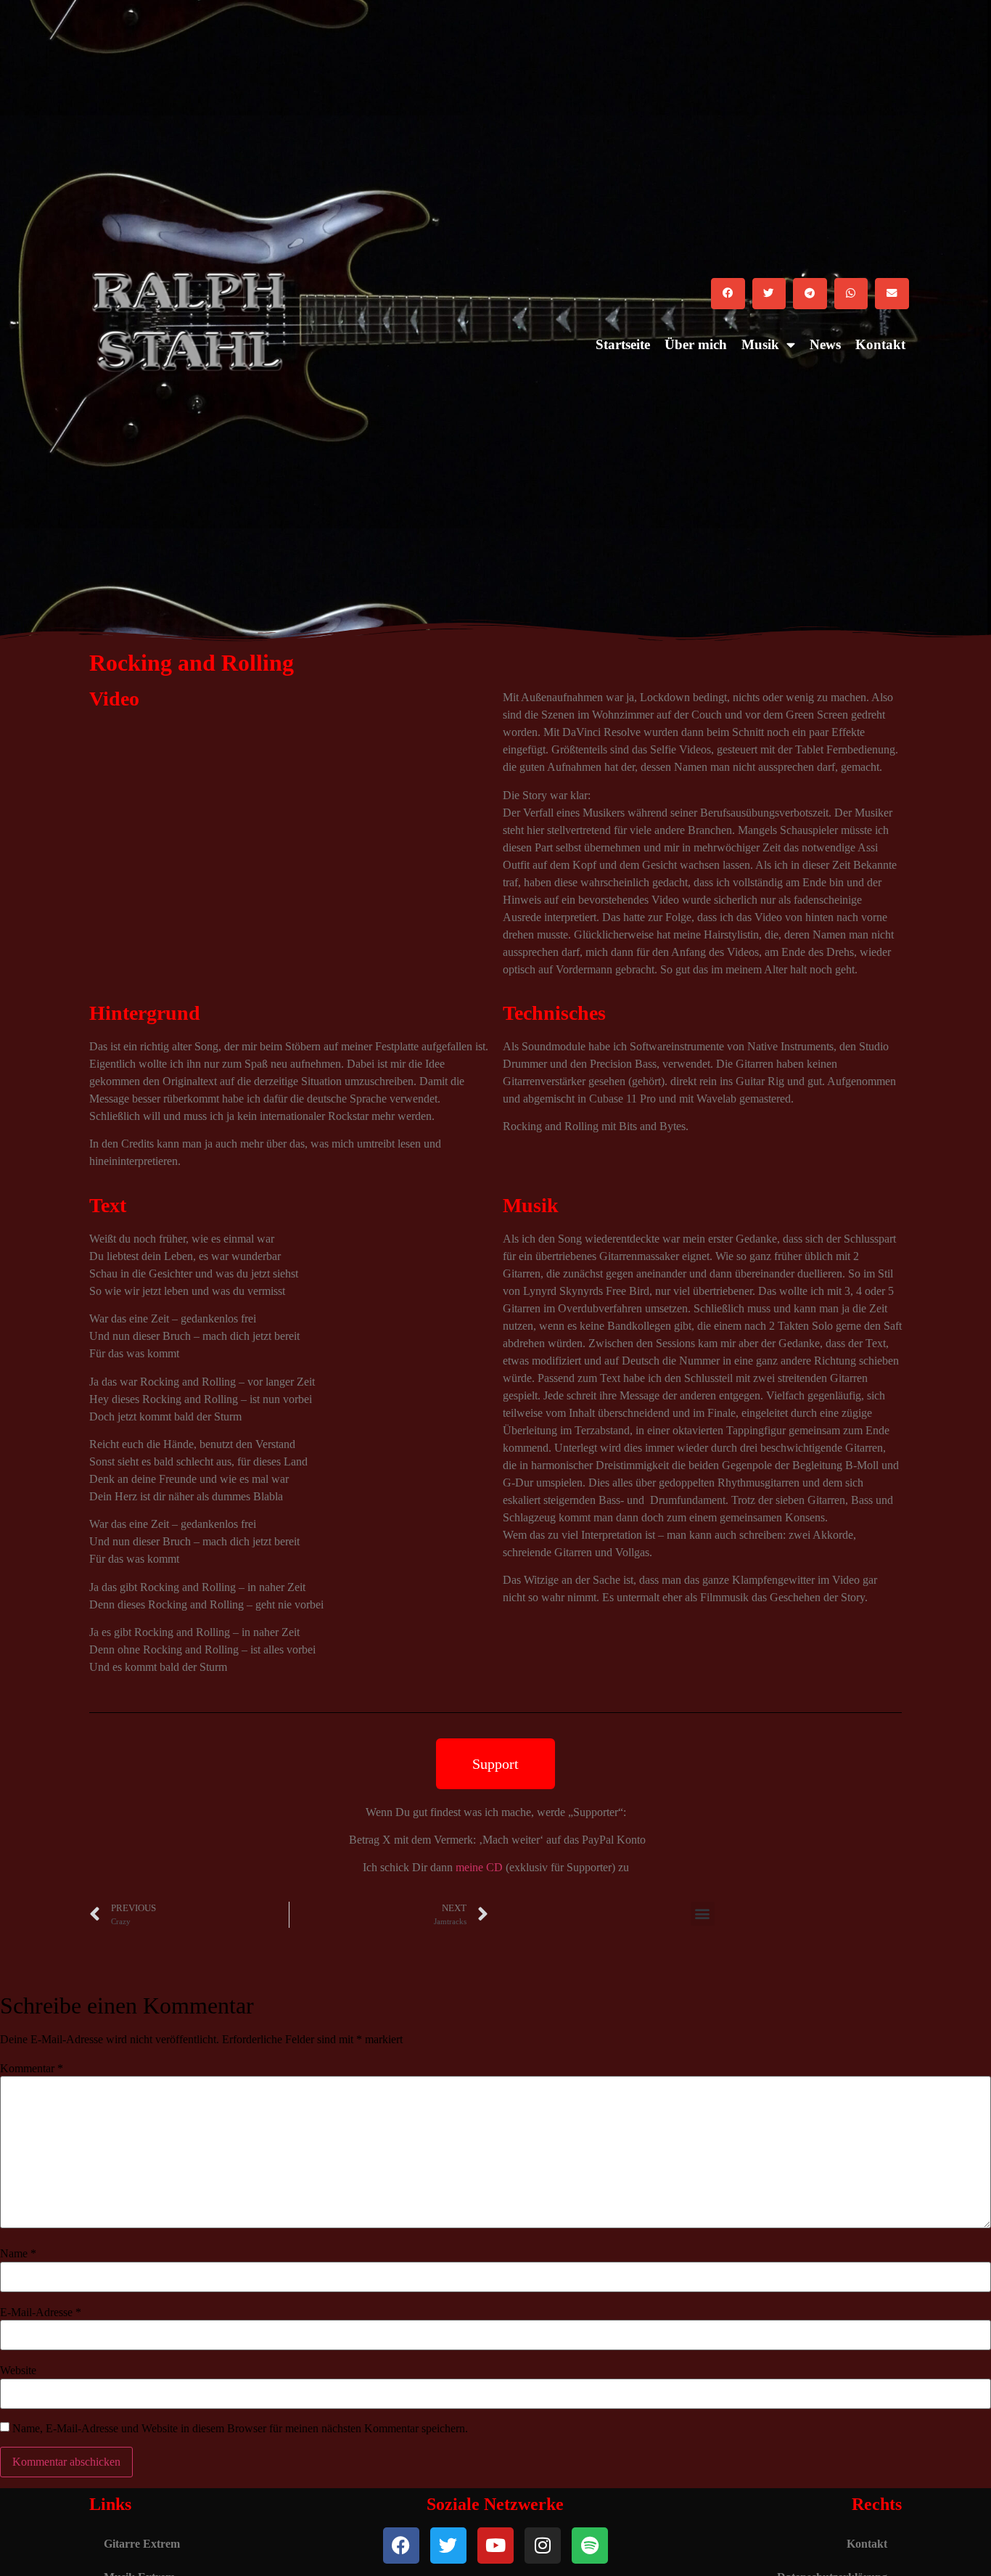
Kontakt (880, 344)
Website (18, 2371)
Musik (760, 344)
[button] (728, 294)
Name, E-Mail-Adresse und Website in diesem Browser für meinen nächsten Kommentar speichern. (240, 2429)
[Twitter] (448, 2546)
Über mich (696, 344)
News (825, 344)
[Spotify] (590, 2546)
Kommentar (32, 2069)
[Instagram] (543, 2546)
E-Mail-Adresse (41, 2313)
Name (18, 2254)
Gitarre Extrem (142, 2544)
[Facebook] (401, 2546)
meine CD (479, 1867)
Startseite (623, 344)
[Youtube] (495, 2546)
